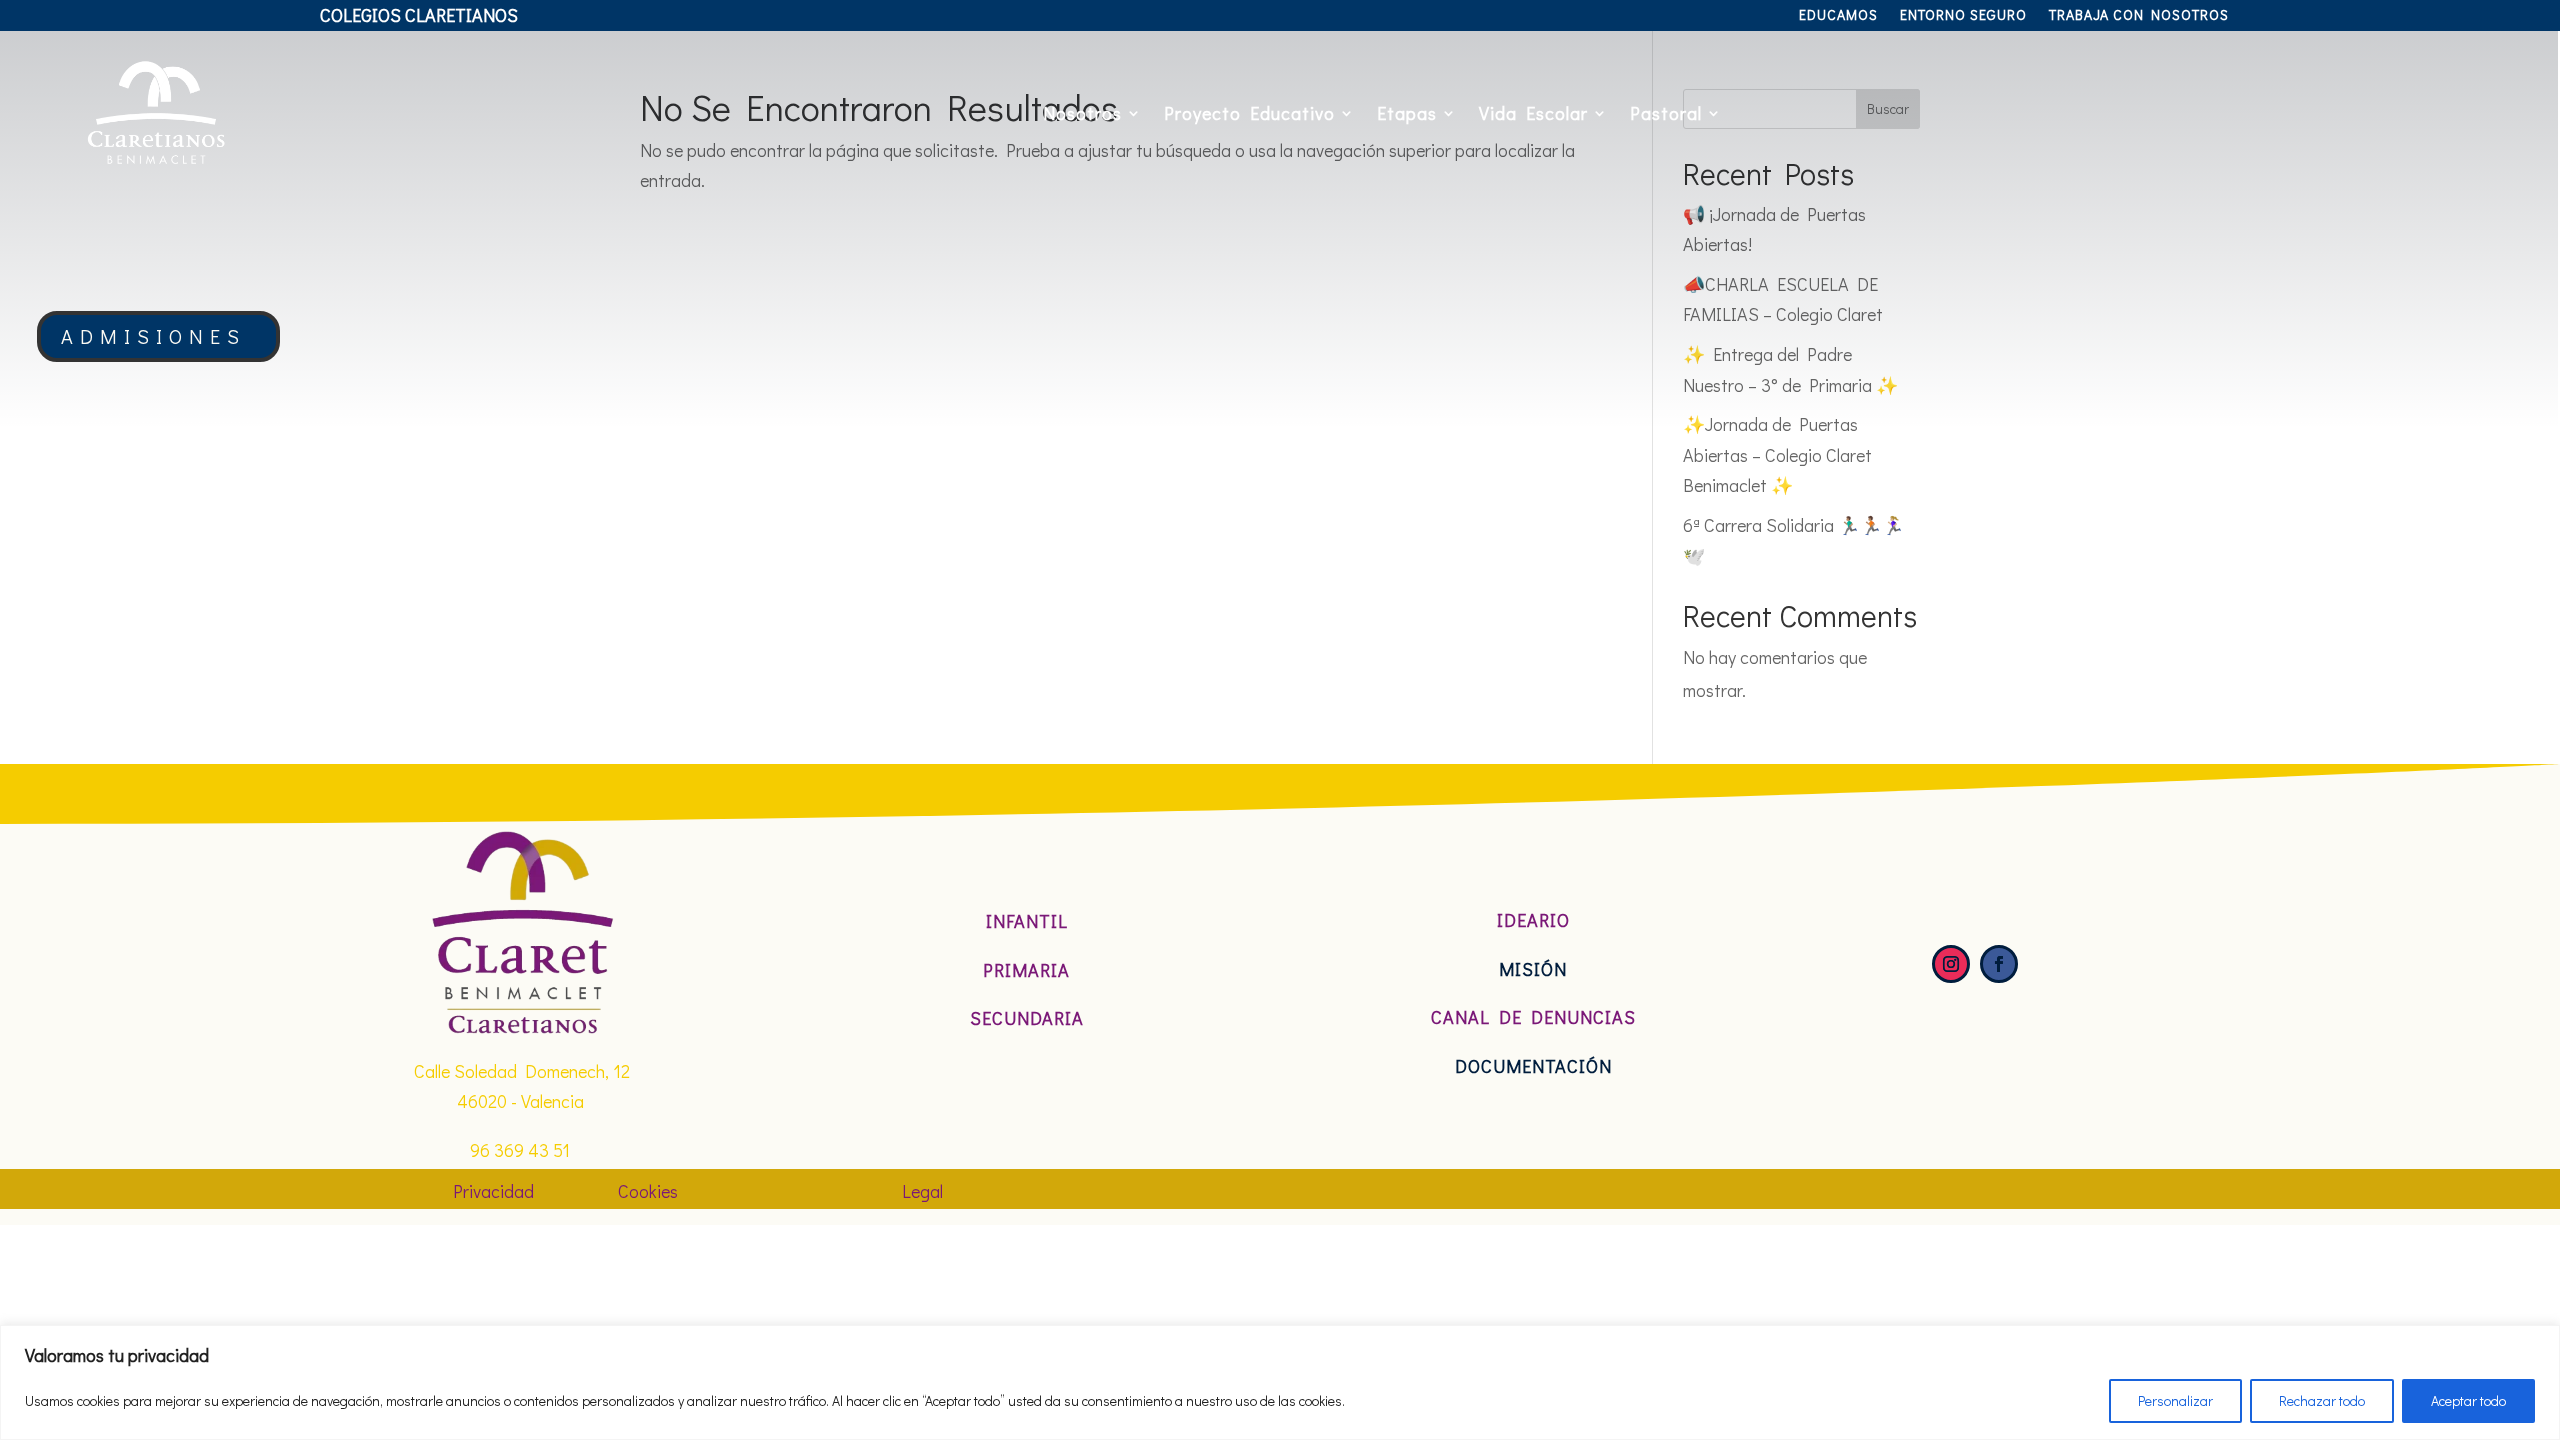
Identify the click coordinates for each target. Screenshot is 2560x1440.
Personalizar (2175, 1400)
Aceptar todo (2468, 1400)
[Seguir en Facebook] (1999, 964)
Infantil (1027, 921)
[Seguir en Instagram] (1951, 964)
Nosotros (1082, 113)
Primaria (1026, 970)
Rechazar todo (2322, 1400)
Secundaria (1027, 1018)
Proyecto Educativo (1249, 113)
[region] (1280, 1382)
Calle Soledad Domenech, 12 (522, 1071)
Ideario (1533, 920)
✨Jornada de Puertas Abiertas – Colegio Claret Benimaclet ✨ (1777, 454)
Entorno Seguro (1963, 16)
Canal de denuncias (1533, 1017)
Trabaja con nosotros (2139, 16)
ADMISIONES (153, 336)
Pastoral (1666, 113)
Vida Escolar (1533, 113)
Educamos (1838, 16)
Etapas (1407, 113)
